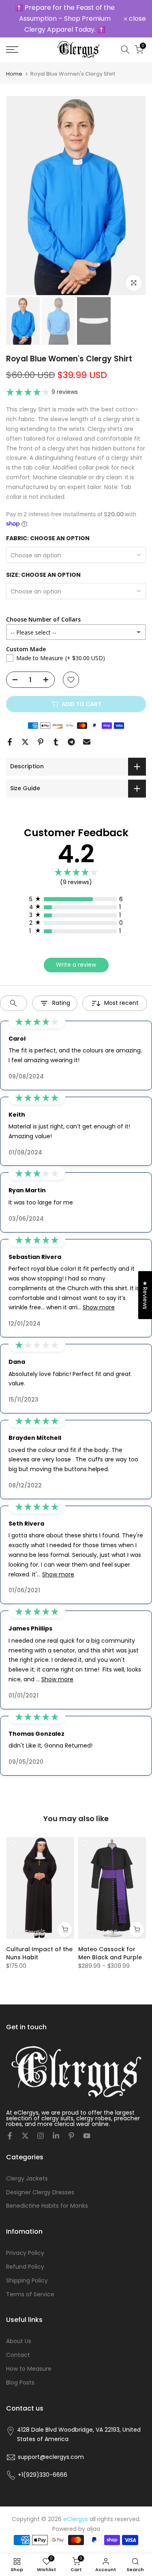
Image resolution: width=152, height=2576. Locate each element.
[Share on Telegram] (71, 739)
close (137, 17)
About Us (19, 2339)
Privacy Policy (25, 2250)
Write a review (76, 962)
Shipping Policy (27, 2278)
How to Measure (29, 2366)
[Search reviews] (14, 1000)
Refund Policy (25, 2264)
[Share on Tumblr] (56, 739)
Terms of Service (30, 2291)
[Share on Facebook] (10, 739)
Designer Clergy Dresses (40, 2189)
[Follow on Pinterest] (71, 2133)
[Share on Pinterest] (41, 739)
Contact (18, 2352)
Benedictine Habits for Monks (47, 2203)
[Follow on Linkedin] (56, 2133)
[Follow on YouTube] (87, 2133)
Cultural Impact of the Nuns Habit (39, 1951)
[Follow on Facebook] (10, 2133)
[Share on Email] (87, 739)
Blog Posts (20, 2380)
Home (14, 71)
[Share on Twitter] (25, 739)
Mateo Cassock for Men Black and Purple (110, 1951)
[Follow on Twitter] (25, 2133)
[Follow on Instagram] (41, 2133)
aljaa (93, 2526)
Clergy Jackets (27, 2176)
